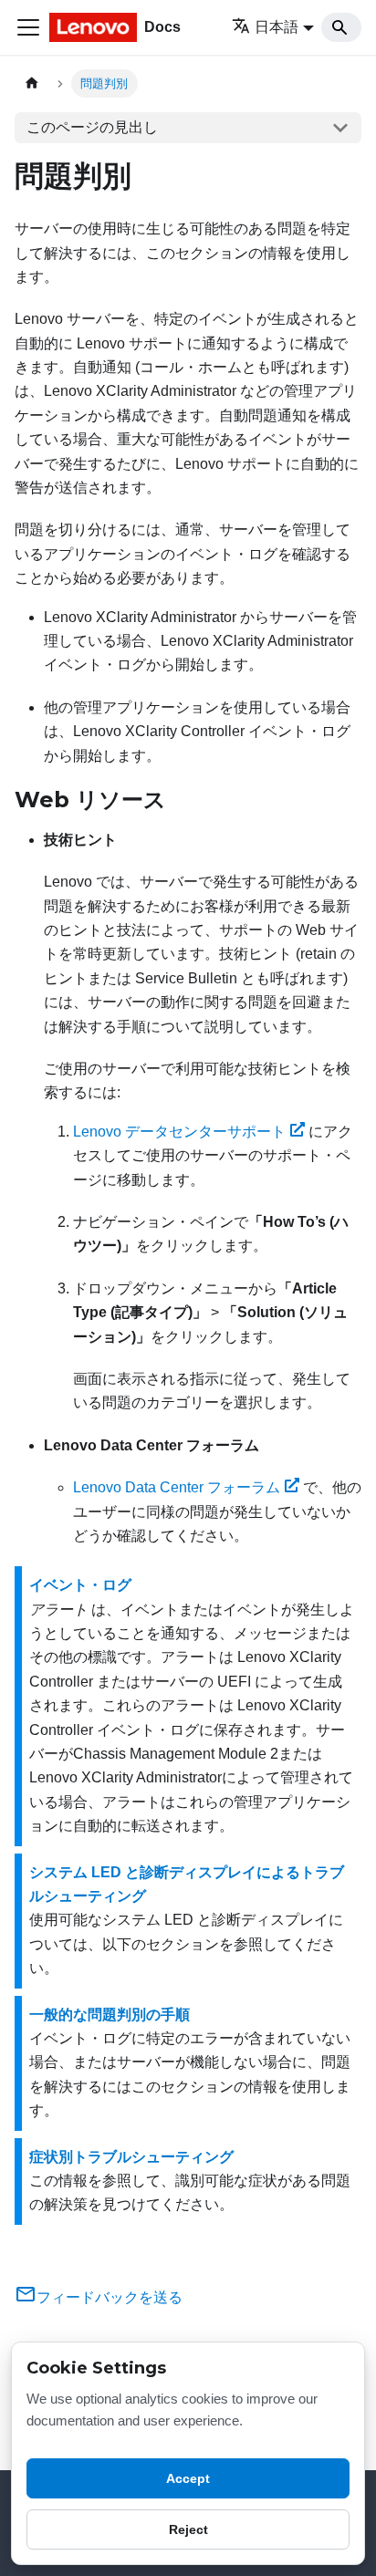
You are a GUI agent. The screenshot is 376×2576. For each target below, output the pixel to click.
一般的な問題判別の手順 (110, 2015)
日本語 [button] (277, 27)
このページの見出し (92, 127)
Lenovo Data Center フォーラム (177, 1487)
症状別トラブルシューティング (131, 2157)
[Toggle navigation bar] (28, 27)
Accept (188, 2478)
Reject (188, 2529)
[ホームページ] (32, 83)
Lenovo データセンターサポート (179, 1132)
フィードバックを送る (110, 2297)
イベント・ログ (80, 1585)
